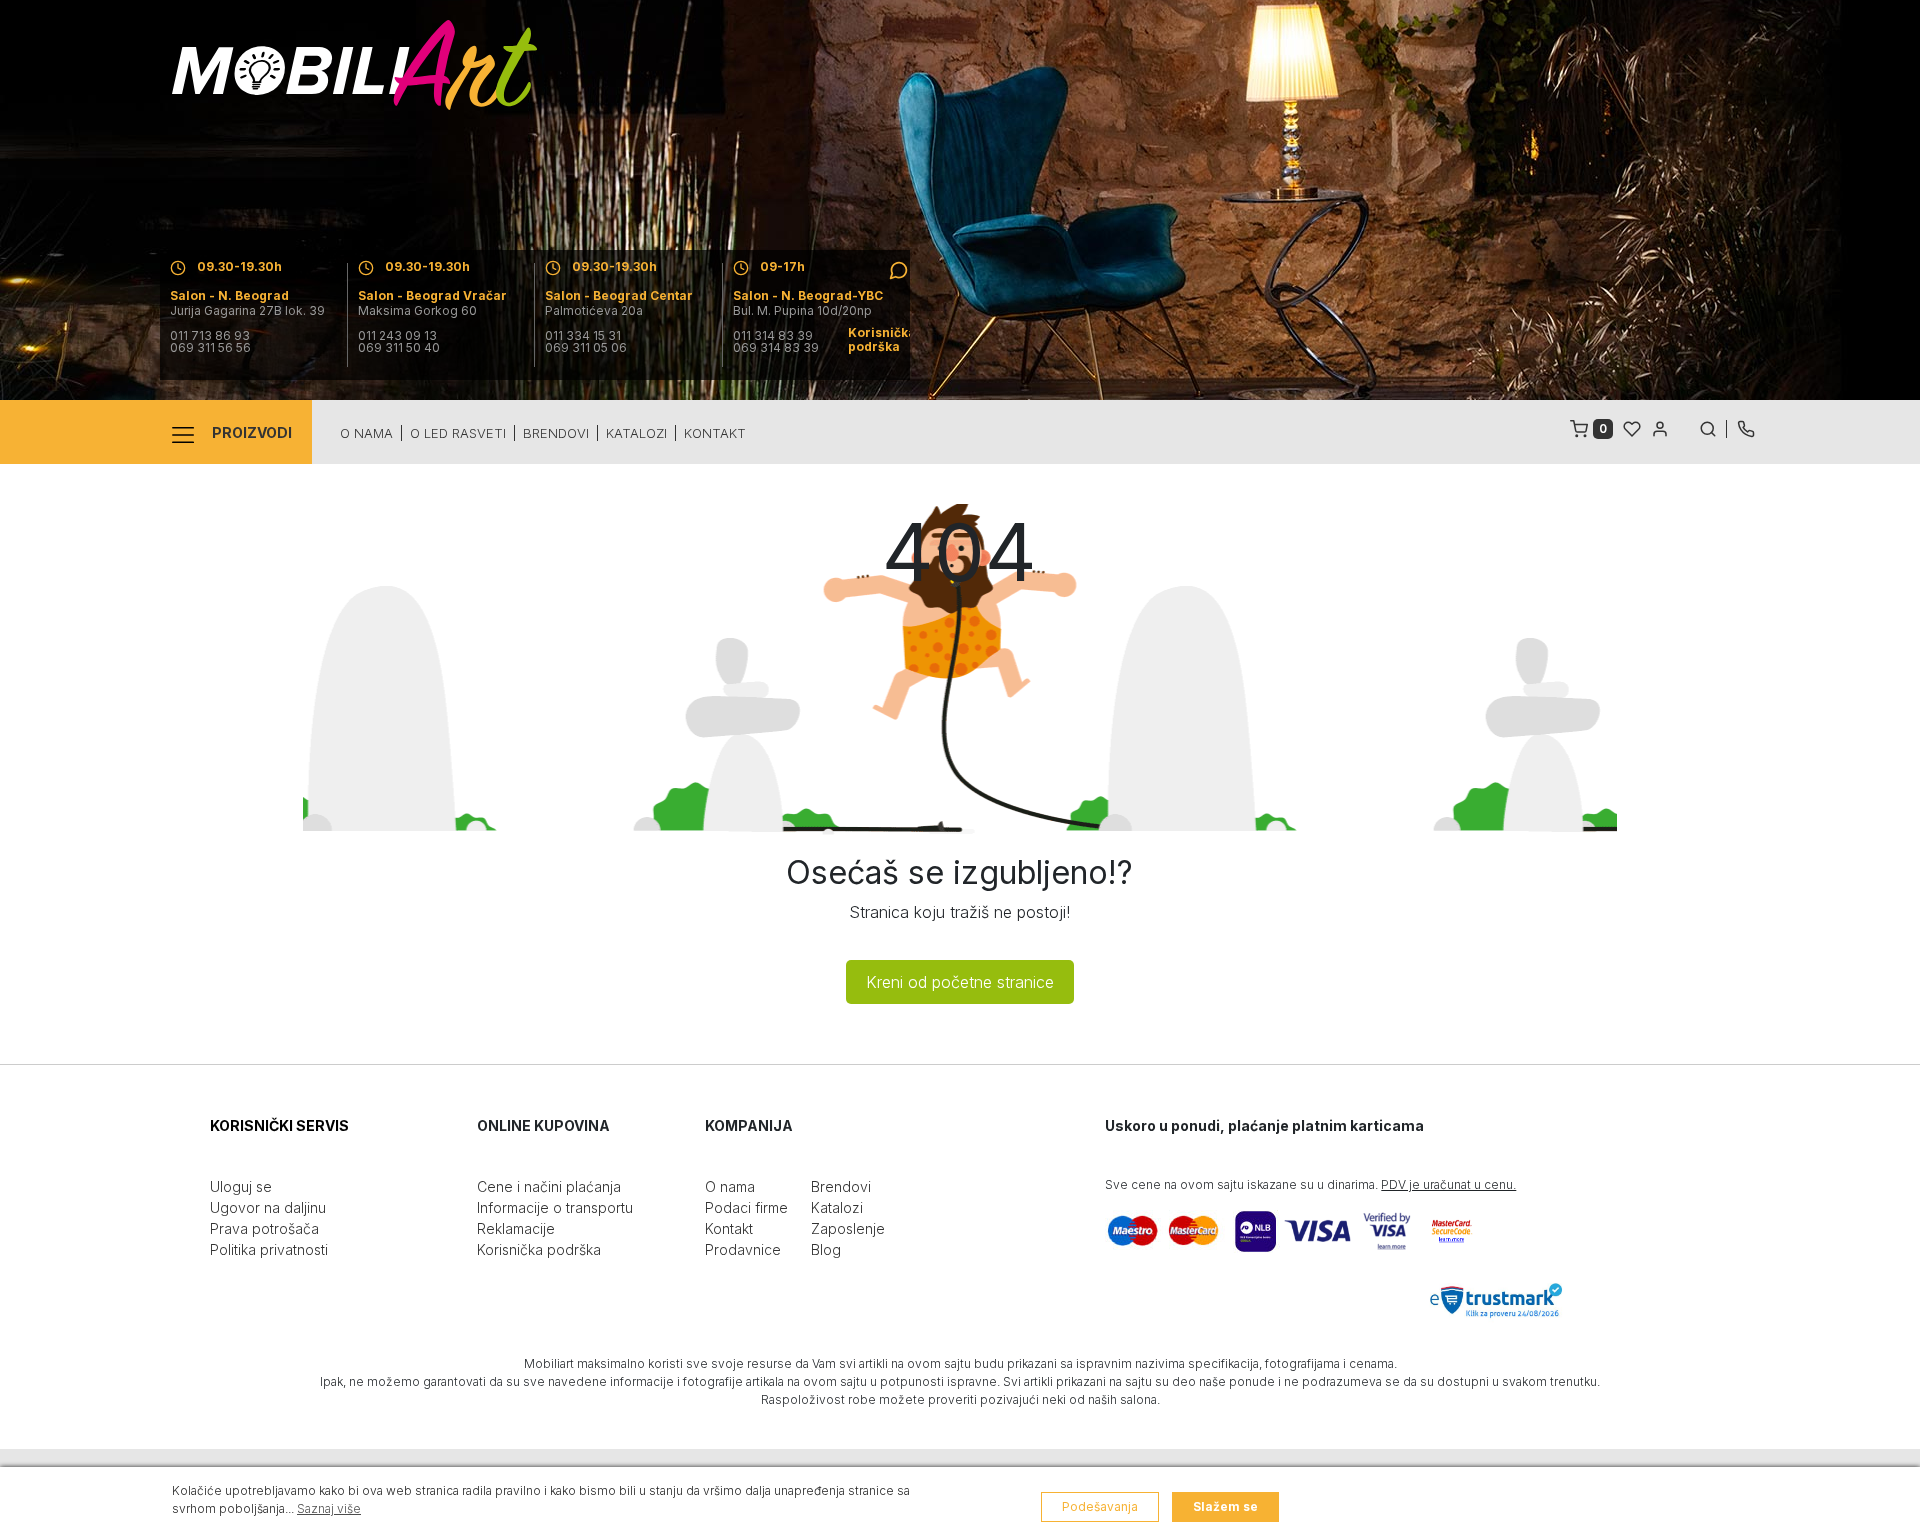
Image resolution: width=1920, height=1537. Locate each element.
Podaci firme (746, 1207)
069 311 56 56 (210, 348)
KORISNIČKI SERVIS (279, 1125)
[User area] (1660, 427)
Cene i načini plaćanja (549, 1186)
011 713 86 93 (210, 336)
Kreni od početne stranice (960, 982)
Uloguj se (241, 1186)
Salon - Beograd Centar (619, 295)
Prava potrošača (264, 1228)
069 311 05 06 (586, 348)
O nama (366, 433)
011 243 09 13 (397, 336)
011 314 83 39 (773, 336)
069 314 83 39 (776, 348)
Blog (826, 1249)
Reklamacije (516, 1228)
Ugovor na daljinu (268, 1207)
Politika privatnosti (269, 1249)
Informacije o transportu (555, 1207)
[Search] (1713, 427)
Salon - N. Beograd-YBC (808, 295)
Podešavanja (1100, 1506)
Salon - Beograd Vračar (432, 295)
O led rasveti (458, 433)
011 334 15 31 (583, 336)
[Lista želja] (1632, 427)
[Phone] (1746, 427)
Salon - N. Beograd (229, 295)
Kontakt (715, 433)
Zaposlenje (848, 1228)
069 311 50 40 (399, 348)
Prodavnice (743, 1249)
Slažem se (1225, 1506)
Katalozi (636, 433)
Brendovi (556, 433)
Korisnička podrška (539, 1249)
